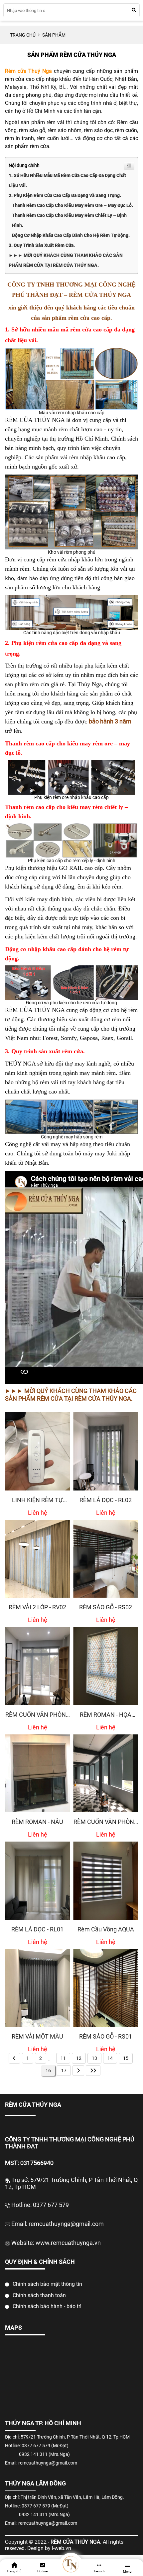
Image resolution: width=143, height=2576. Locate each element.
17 (64, 2071)
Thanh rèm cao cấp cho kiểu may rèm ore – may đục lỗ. (72, 205)
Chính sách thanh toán (39, 2295)
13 (94, 2058)
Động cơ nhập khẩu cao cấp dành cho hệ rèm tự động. (71, 235)
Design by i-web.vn (49, 2548)
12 (79, 2058)
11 (63, 2058)
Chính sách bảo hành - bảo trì (46, 2306)
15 (126, 2058)
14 (110, 2058)
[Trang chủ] (71, 2564)
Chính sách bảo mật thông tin (47, 2284)
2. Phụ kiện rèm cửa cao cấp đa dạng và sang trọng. (65, 195)
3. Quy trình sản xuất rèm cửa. (42, 245)
